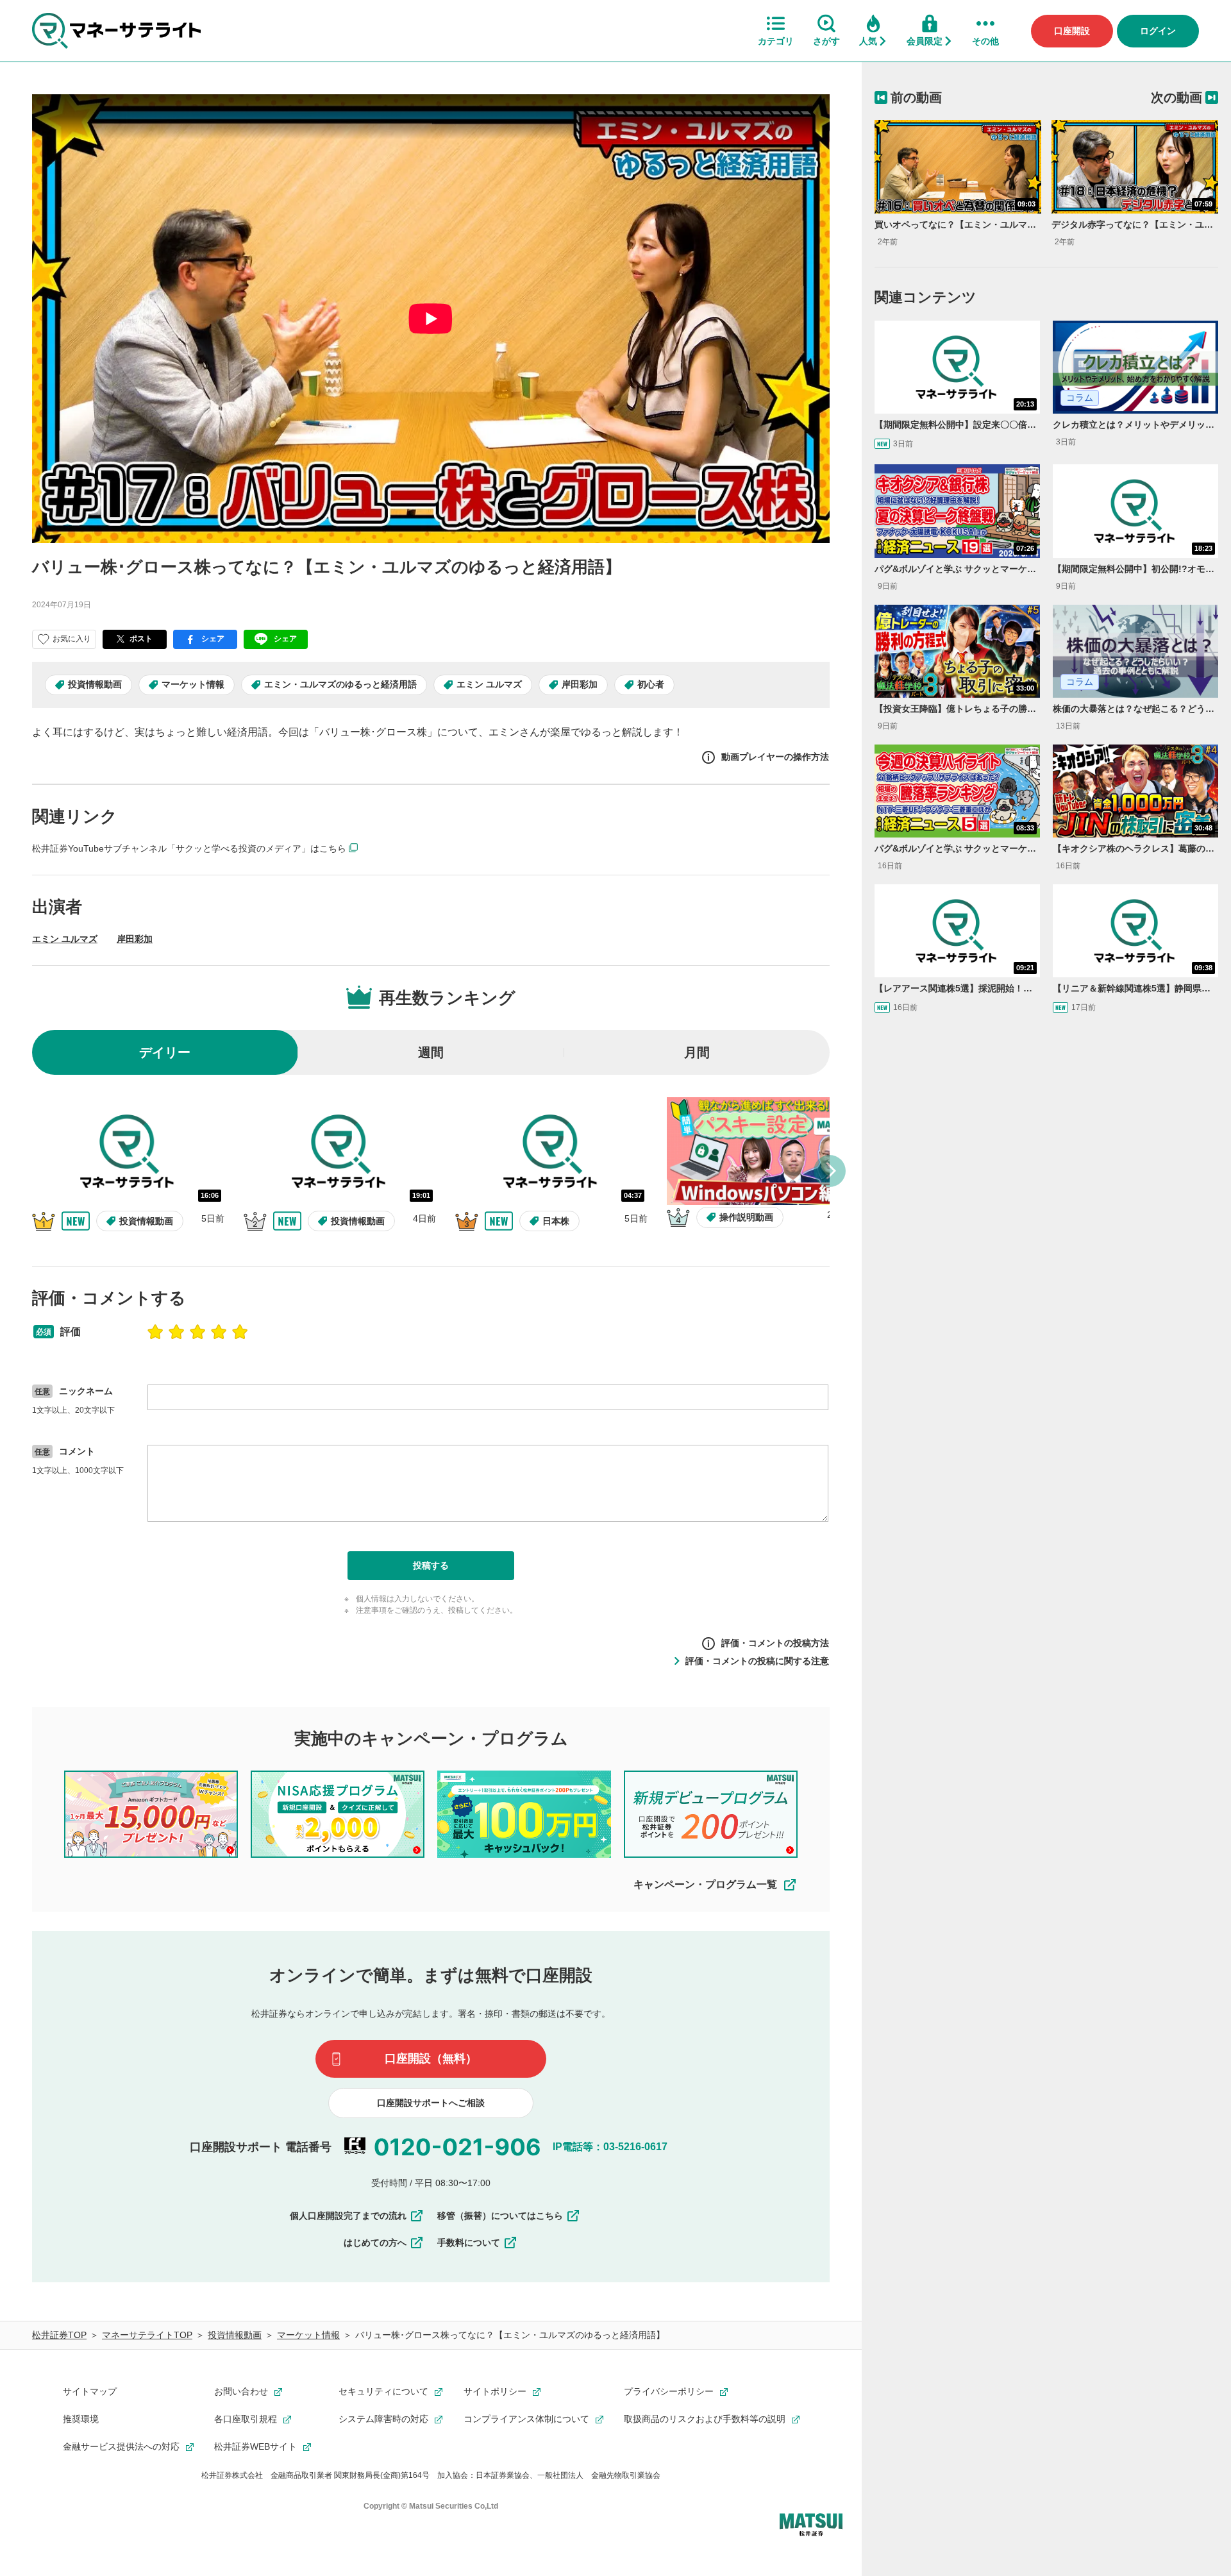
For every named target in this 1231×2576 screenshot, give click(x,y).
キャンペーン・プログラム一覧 (705, 1884)
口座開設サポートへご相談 (431, 2103)
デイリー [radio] (165, 1052)
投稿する (431, 1565)
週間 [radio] (431, 1052)
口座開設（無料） (431, 2058)
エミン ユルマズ (489, 684)
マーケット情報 (193, 684)
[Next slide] (830, 1171)
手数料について (469, 2243)
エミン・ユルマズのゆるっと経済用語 (340, 684)
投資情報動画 (95, 684)
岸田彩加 (580, 684)
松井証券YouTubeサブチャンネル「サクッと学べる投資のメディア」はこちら (189, 848)
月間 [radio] (697, 1052)
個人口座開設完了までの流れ (348, 2216)
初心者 (651, 684)
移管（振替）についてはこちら (500, 2216)
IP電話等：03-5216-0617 (610, 2147)
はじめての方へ (375, 2243)
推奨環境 (81, 2419)
